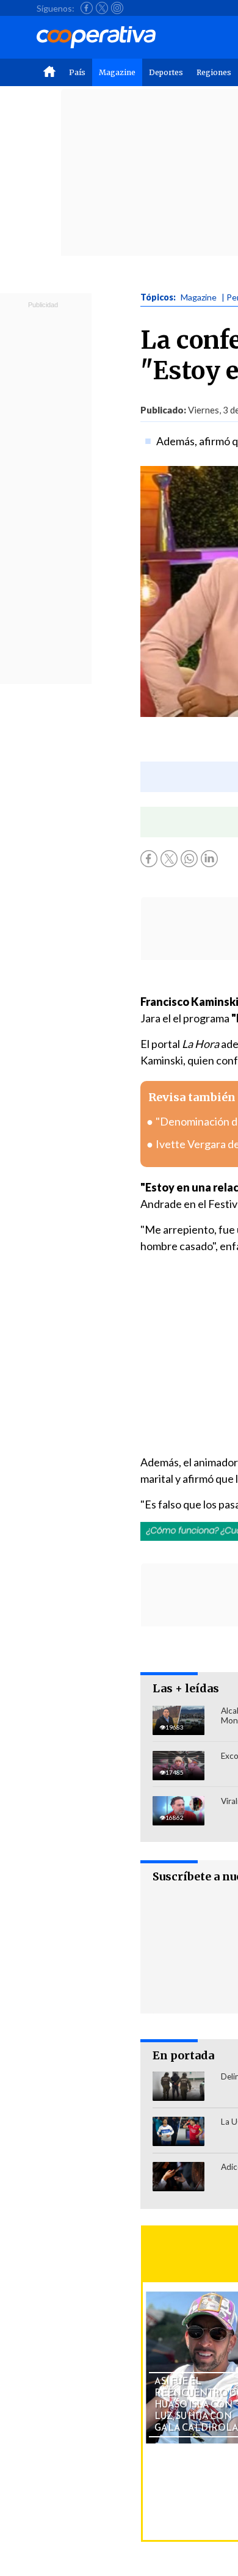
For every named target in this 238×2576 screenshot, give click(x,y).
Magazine (117, 72)
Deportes (166, 72)
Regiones (214, 72)
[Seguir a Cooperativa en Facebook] (87, 8)
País (77, 72)
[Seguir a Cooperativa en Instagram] (117, 8)
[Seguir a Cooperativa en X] (102, 8)
